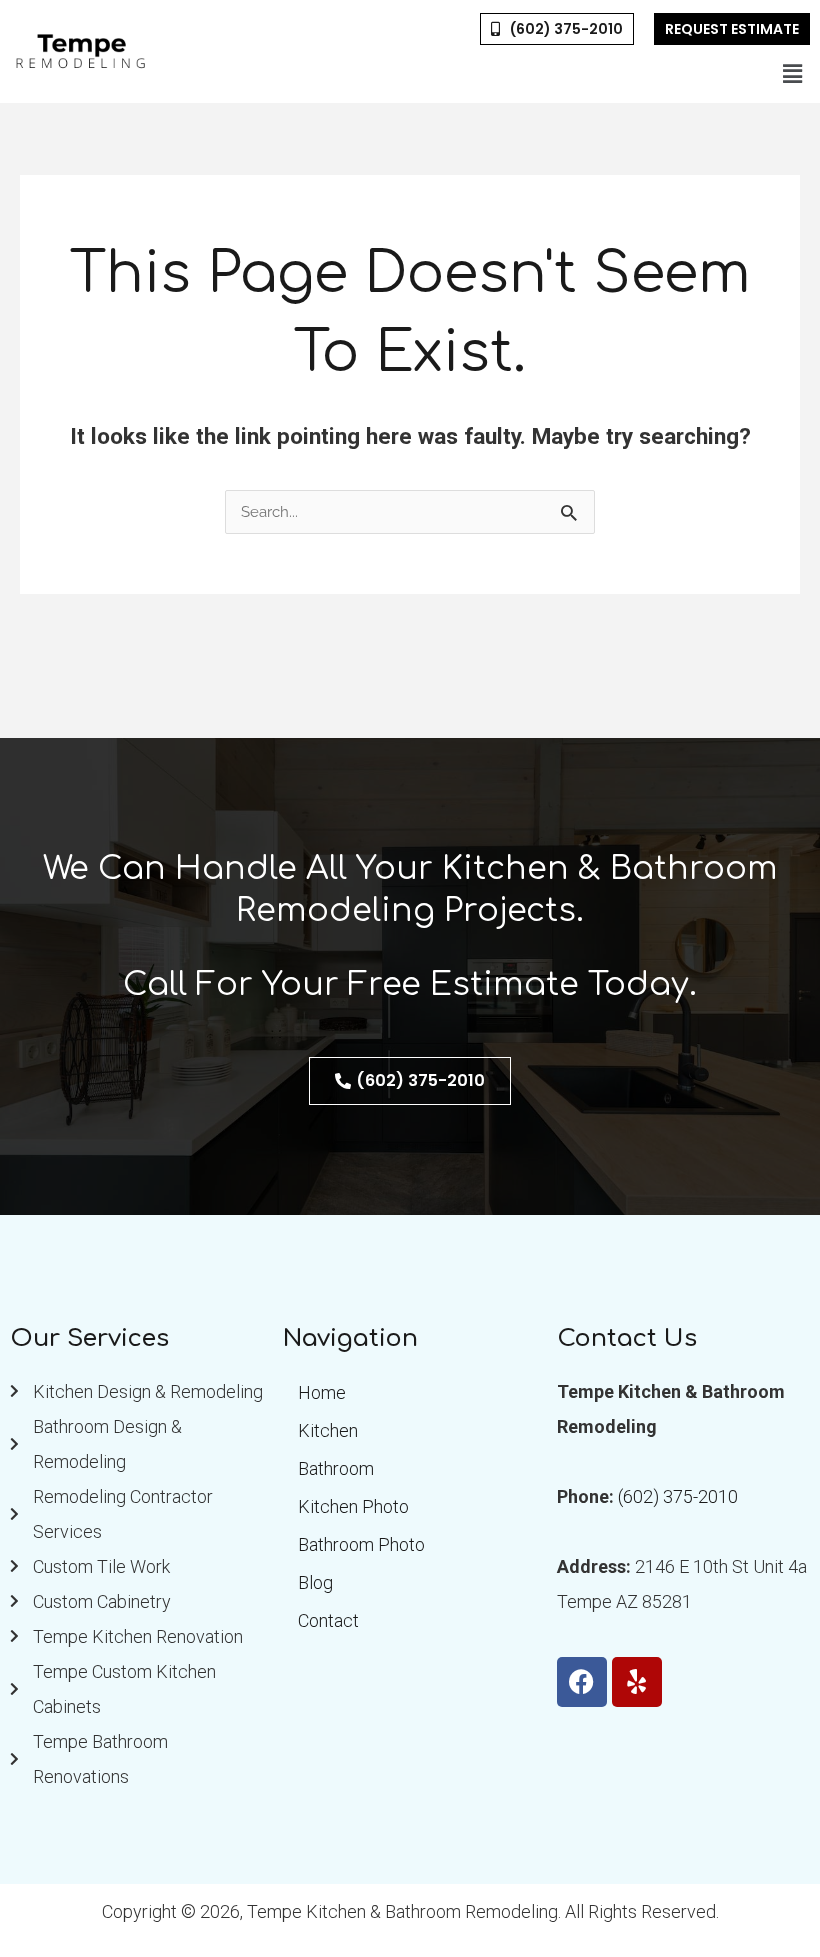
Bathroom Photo (361, 1544)
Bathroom (336, 1468)
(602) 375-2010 (678, 1496)
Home (322, 1392)
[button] (793, 74)
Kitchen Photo (353, 1506)
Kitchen (328, 1430)
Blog (315, 1582)
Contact (328, 1620)
